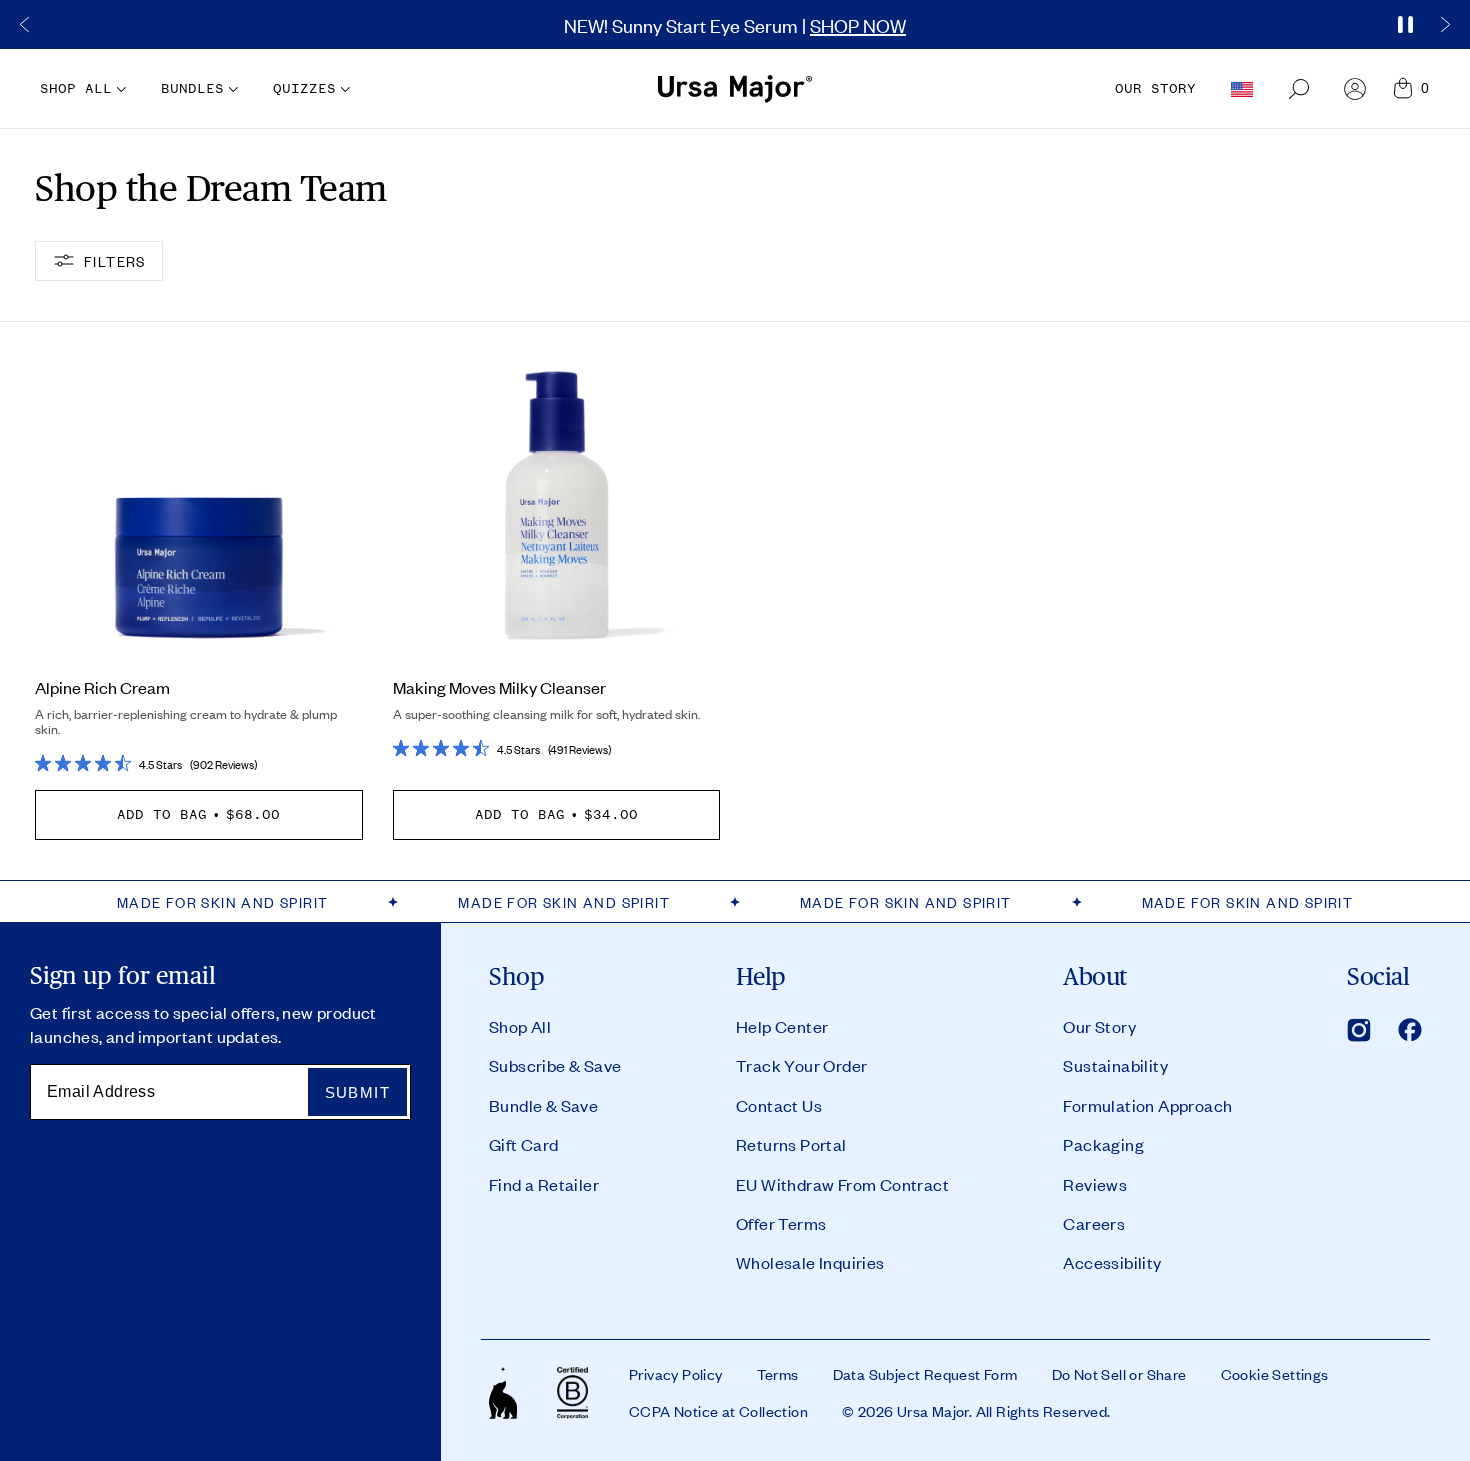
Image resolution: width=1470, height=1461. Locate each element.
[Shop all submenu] (119, 89)
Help (761, 977)
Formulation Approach (1147, 1105)
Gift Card (524, 1144)
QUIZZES (304, 88)
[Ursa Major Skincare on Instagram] (1359, 1030)
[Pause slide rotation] (1405, 25)
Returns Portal (791, 1144)
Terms (778, 1374)
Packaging (1103, 1144)
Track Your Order (801, 1065)
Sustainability (1115, 1065)
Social (1378, 977)
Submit (357, 1092)
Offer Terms (781, 1223)
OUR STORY (1155, 88)
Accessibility (1112, 1262)
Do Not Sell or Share (1119, 1374)
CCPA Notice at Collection (718, 1411)
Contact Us (779, 1105)
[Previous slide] (25, 25)
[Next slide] (1445, 25)
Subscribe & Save (555, 1065)
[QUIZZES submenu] (343, 89)
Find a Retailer (544, 1184)
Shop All (520, 1026)
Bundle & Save (543, 1105)
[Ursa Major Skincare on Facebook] (1410, 1030)
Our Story (1099, 1026)
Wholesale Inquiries (810, 1262)
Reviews (1095, 1184)
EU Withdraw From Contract (842, 1184)
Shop (516, 977)
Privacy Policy (676, 1374)
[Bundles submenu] (231, 89)
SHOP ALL (76, 88)
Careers (1094, 1223)
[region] (735, 24)
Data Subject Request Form (925, 1374)
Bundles (192, 88)
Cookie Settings (1275, 1374)
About (1095, 977)
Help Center (782, 1026)
